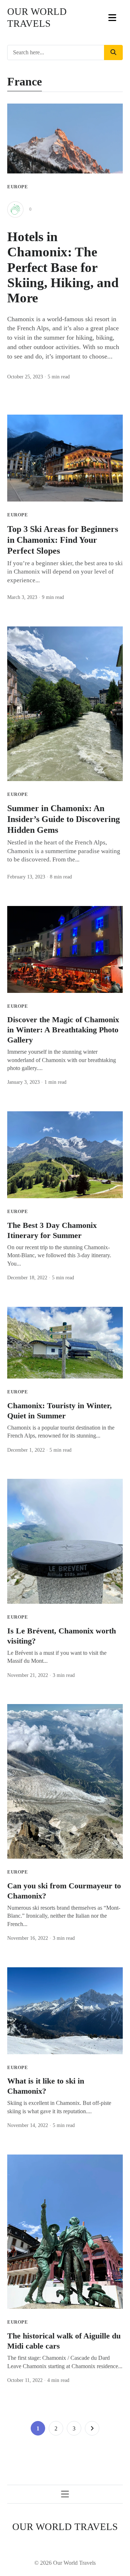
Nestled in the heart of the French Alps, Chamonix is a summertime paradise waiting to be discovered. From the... (64, 851)
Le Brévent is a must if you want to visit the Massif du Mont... (57, 1657)
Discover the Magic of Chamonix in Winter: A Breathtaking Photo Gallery (63, 1030)
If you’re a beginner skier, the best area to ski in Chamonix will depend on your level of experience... (65, 572)
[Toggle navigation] (112, 18)
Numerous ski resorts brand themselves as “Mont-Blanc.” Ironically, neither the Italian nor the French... (64, 1916)
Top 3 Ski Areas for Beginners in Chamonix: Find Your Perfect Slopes (63, 540)
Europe (18, 187)
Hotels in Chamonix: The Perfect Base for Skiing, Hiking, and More (63, 267)
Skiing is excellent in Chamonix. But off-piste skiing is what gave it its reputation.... (59, 2107)
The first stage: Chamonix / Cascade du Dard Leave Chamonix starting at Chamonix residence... (65, 2362)
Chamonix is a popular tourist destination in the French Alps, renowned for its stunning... (61, 1432)
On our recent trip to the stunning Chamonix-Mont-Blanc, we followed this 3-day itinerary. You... (59, 1255)
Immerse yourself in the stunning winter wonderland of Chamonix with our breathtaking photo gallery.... (62, 1060)
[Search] (113, 53)
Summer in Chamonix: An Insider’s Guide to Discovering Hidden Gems (64, 819)
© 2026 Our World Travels (65, 2563)
